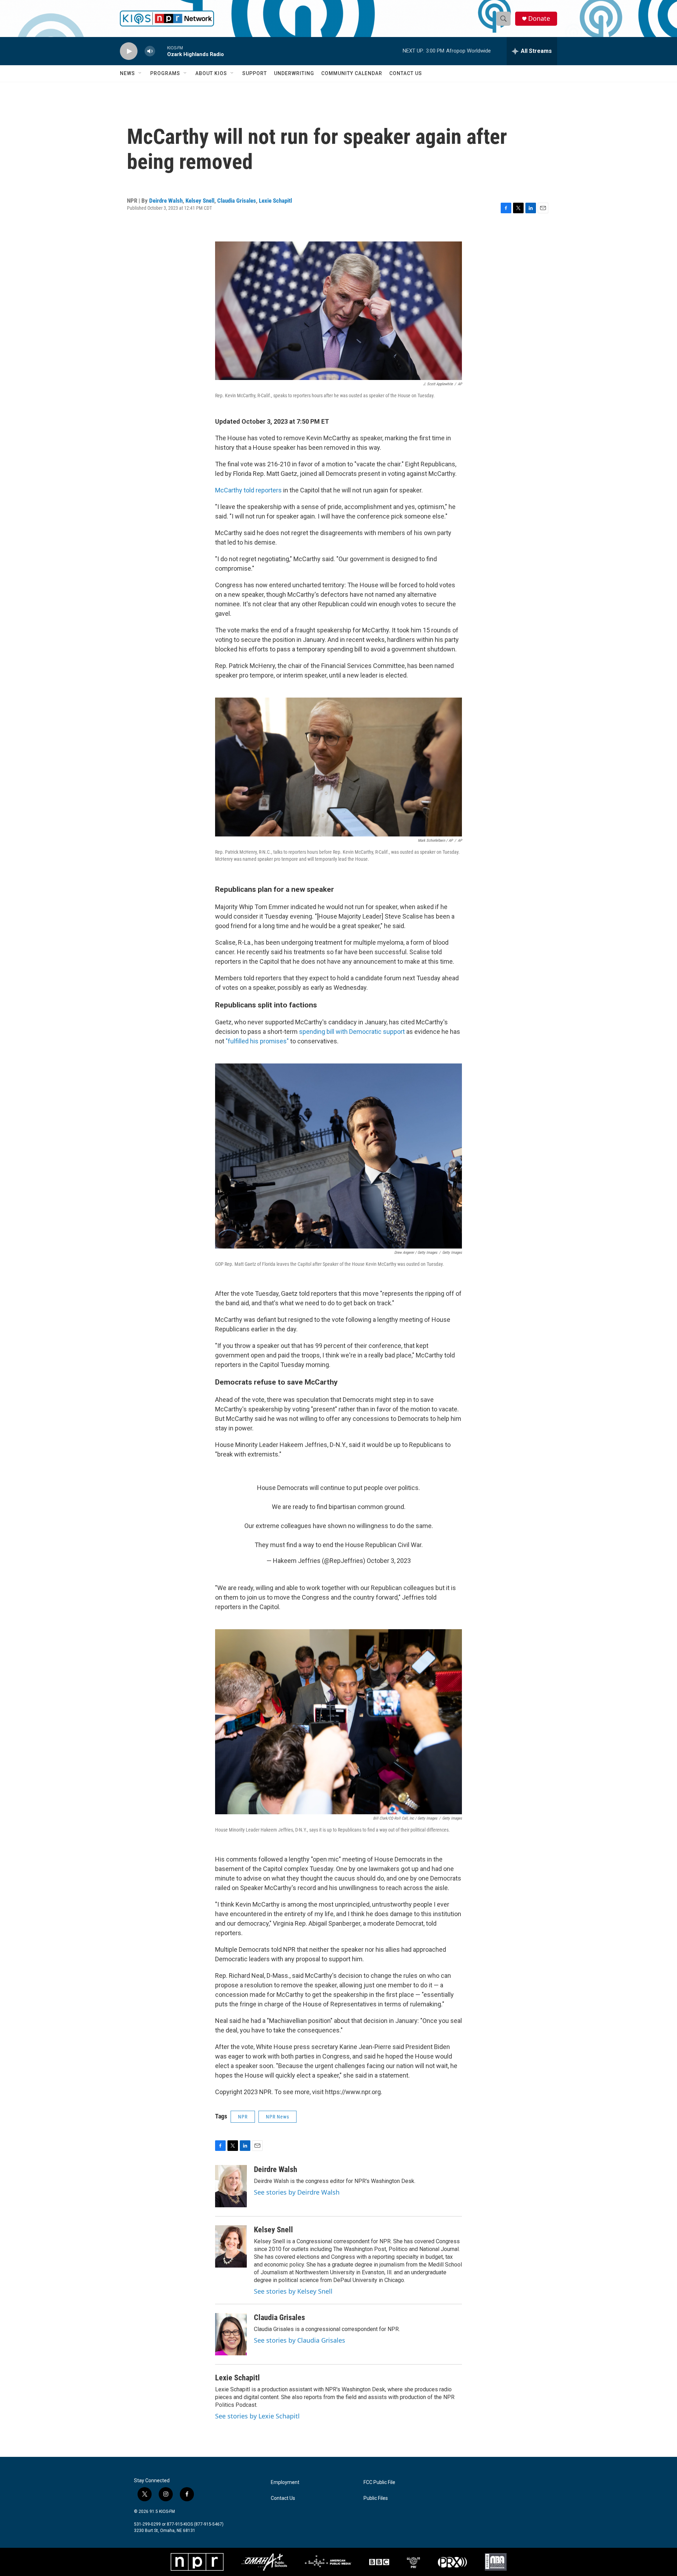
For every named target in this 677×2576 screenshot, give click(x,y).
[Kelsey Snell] (231, 2246)
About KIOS (211, 73)
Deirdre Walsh (166, 201)
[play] (129, 51)
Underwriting (294, 73)
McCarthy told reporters (248, 490)
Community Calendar (352, 73)
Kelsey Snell (200, 201)
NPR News (277, 2117)
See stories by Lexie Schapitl (257, 2416)
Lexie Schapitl (275, 201)
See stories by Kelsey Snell (293, 2291)
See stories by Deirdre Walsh (297, 2192)
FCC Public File (379, 2482)
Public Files (376, 2498)
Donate (539, 19)
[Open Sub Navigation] (140, 73)
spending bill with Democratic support (352, 1032)
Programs (165, 73)
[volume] (150, 51)
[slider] (161, 51)
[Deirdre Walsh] (231, 2186)
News (127, 73)
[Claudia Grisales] (231, 2334)
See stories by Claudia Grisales (300, 2340)
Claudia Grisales (237, 201)
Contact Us (406, 73)
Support (255, 73)
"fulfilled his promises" (257, 1041)
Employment (285, 2482)
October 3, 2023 (389, 1561)
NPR (243, 2117)
